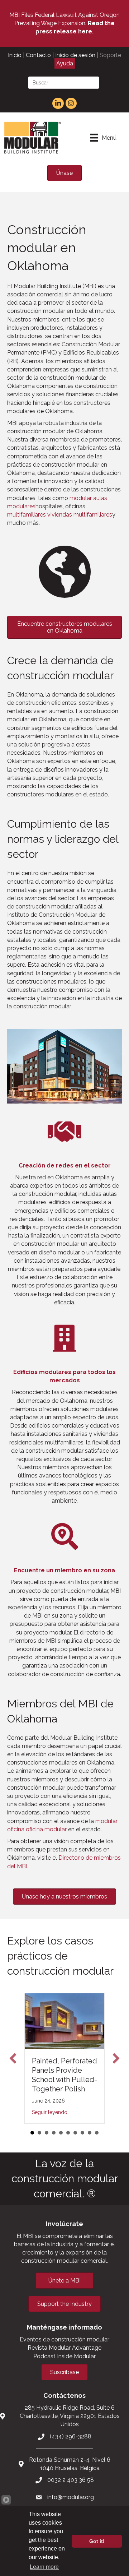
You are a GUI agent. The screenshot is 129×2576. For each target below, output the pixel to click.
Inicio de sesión (75, 55)
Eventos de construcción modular (64, 2339)
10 (97, 2133)
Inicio (15, 55)
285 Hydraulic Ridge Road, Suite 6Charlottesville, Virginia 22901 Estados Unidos (70, 2416)
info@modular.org (71, 2497)
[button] (13, 2058)
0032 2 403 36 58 (71, 2480)
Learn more (44, 2567)
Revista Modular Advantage (64, 2348)
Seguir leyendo (50, 2112)
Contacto (38, 55)
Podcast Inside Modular (64, 2356)
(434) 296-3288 (71, 2436)
